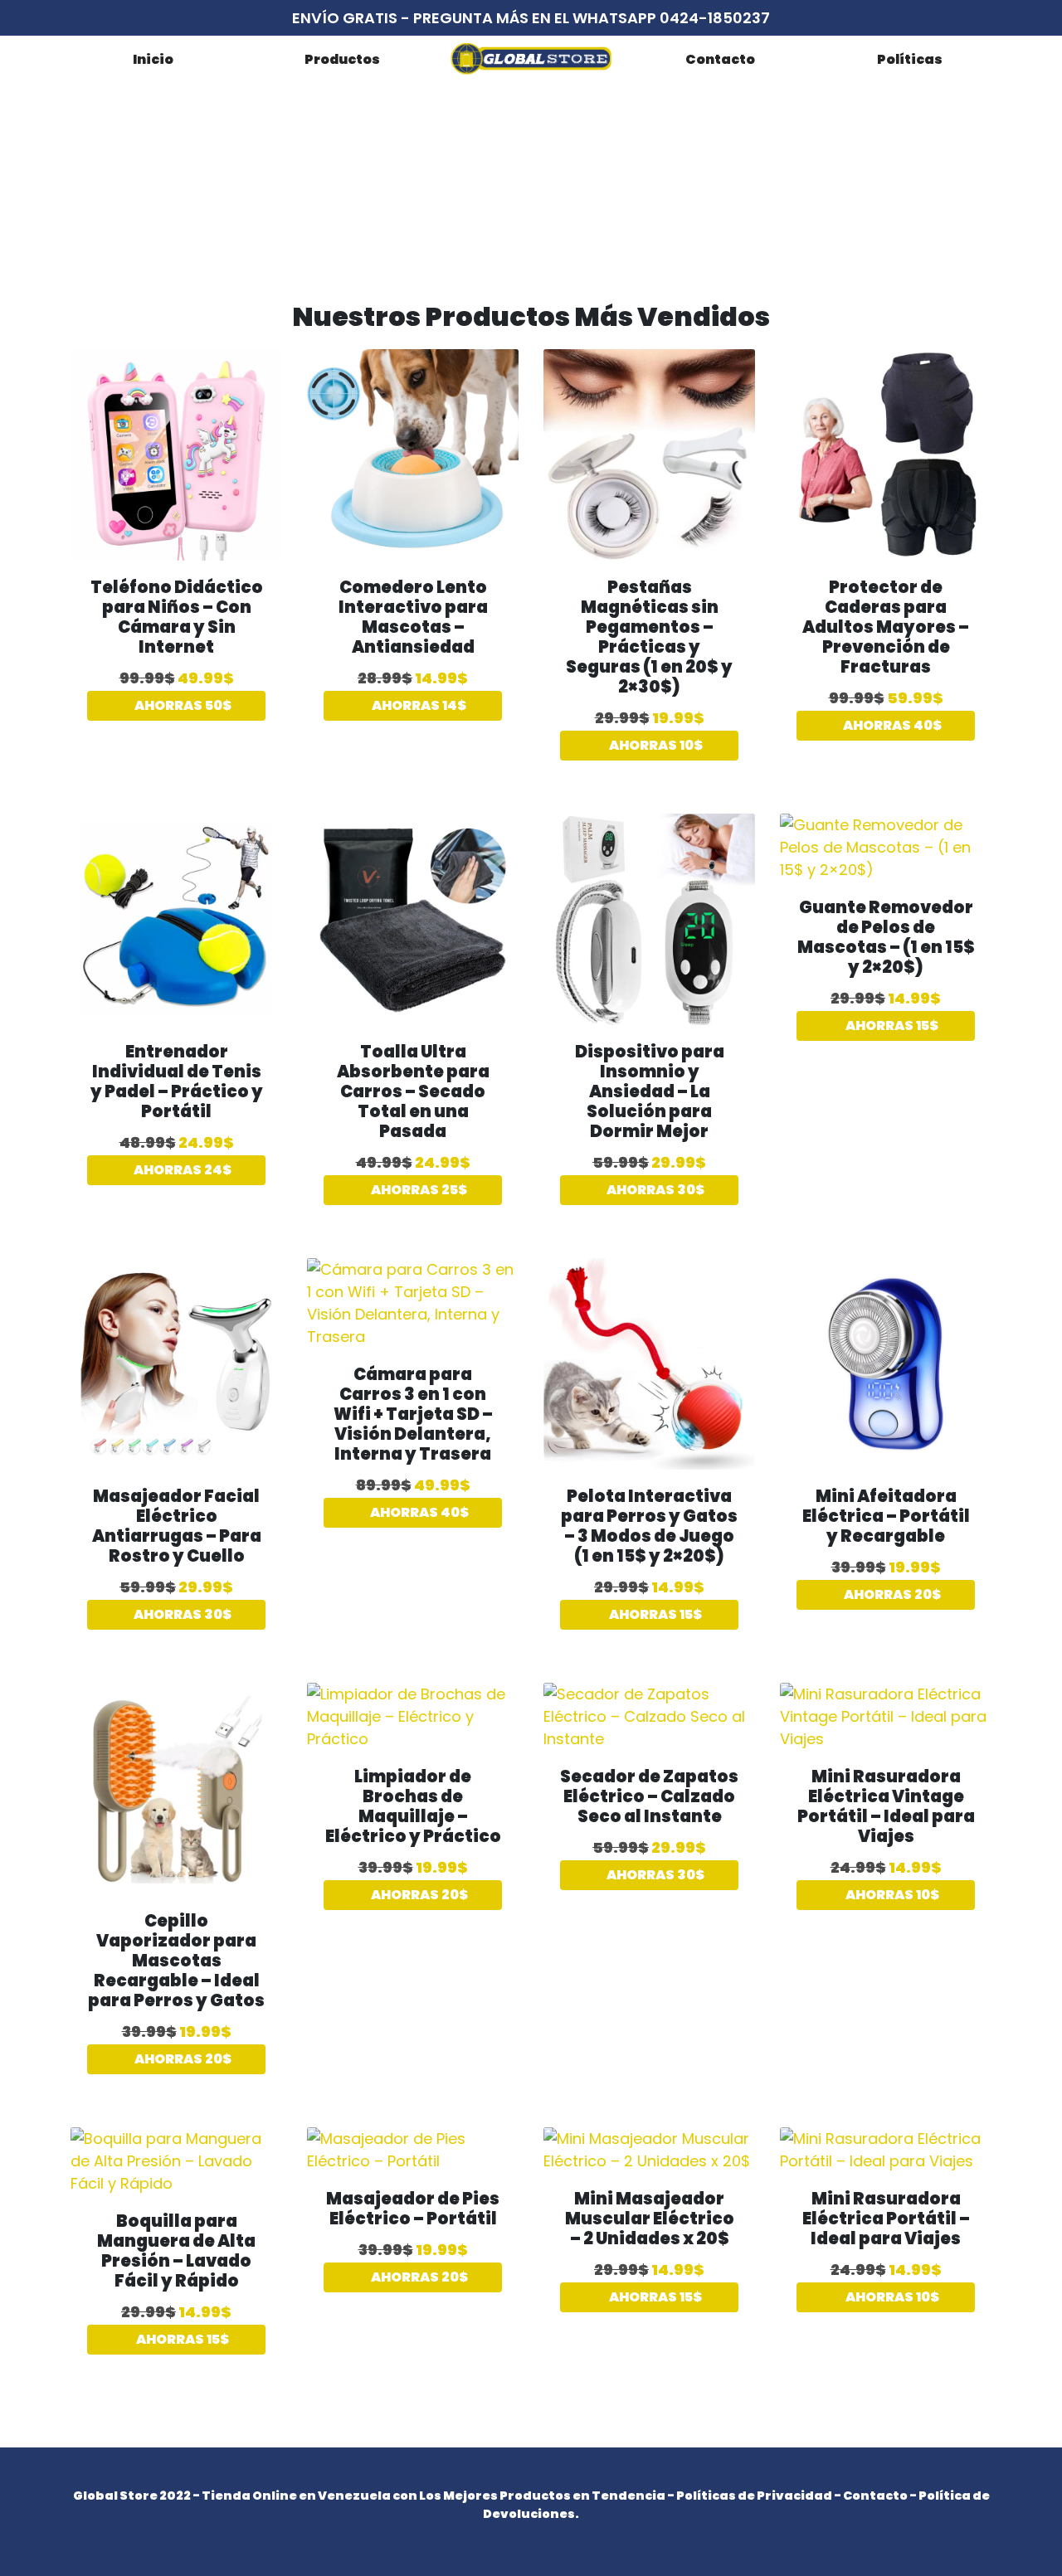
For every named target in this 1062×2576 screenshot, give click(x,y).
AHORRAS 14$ (418, 705)
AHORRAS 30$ (654, 1190)
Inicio (153, 59)
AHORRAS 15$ (891, 1026)
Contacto (720, 59)
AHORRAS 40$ (891, 725)
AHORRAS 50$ (182, 705)
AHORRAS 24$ (181, 1170)
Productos (342, 59)
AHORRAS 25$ (418, 1190)
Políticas (910, 59)
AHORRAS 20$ (891, 1594)
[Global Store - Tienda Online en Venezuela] (531, 58)
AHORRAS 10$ (655, 745)
